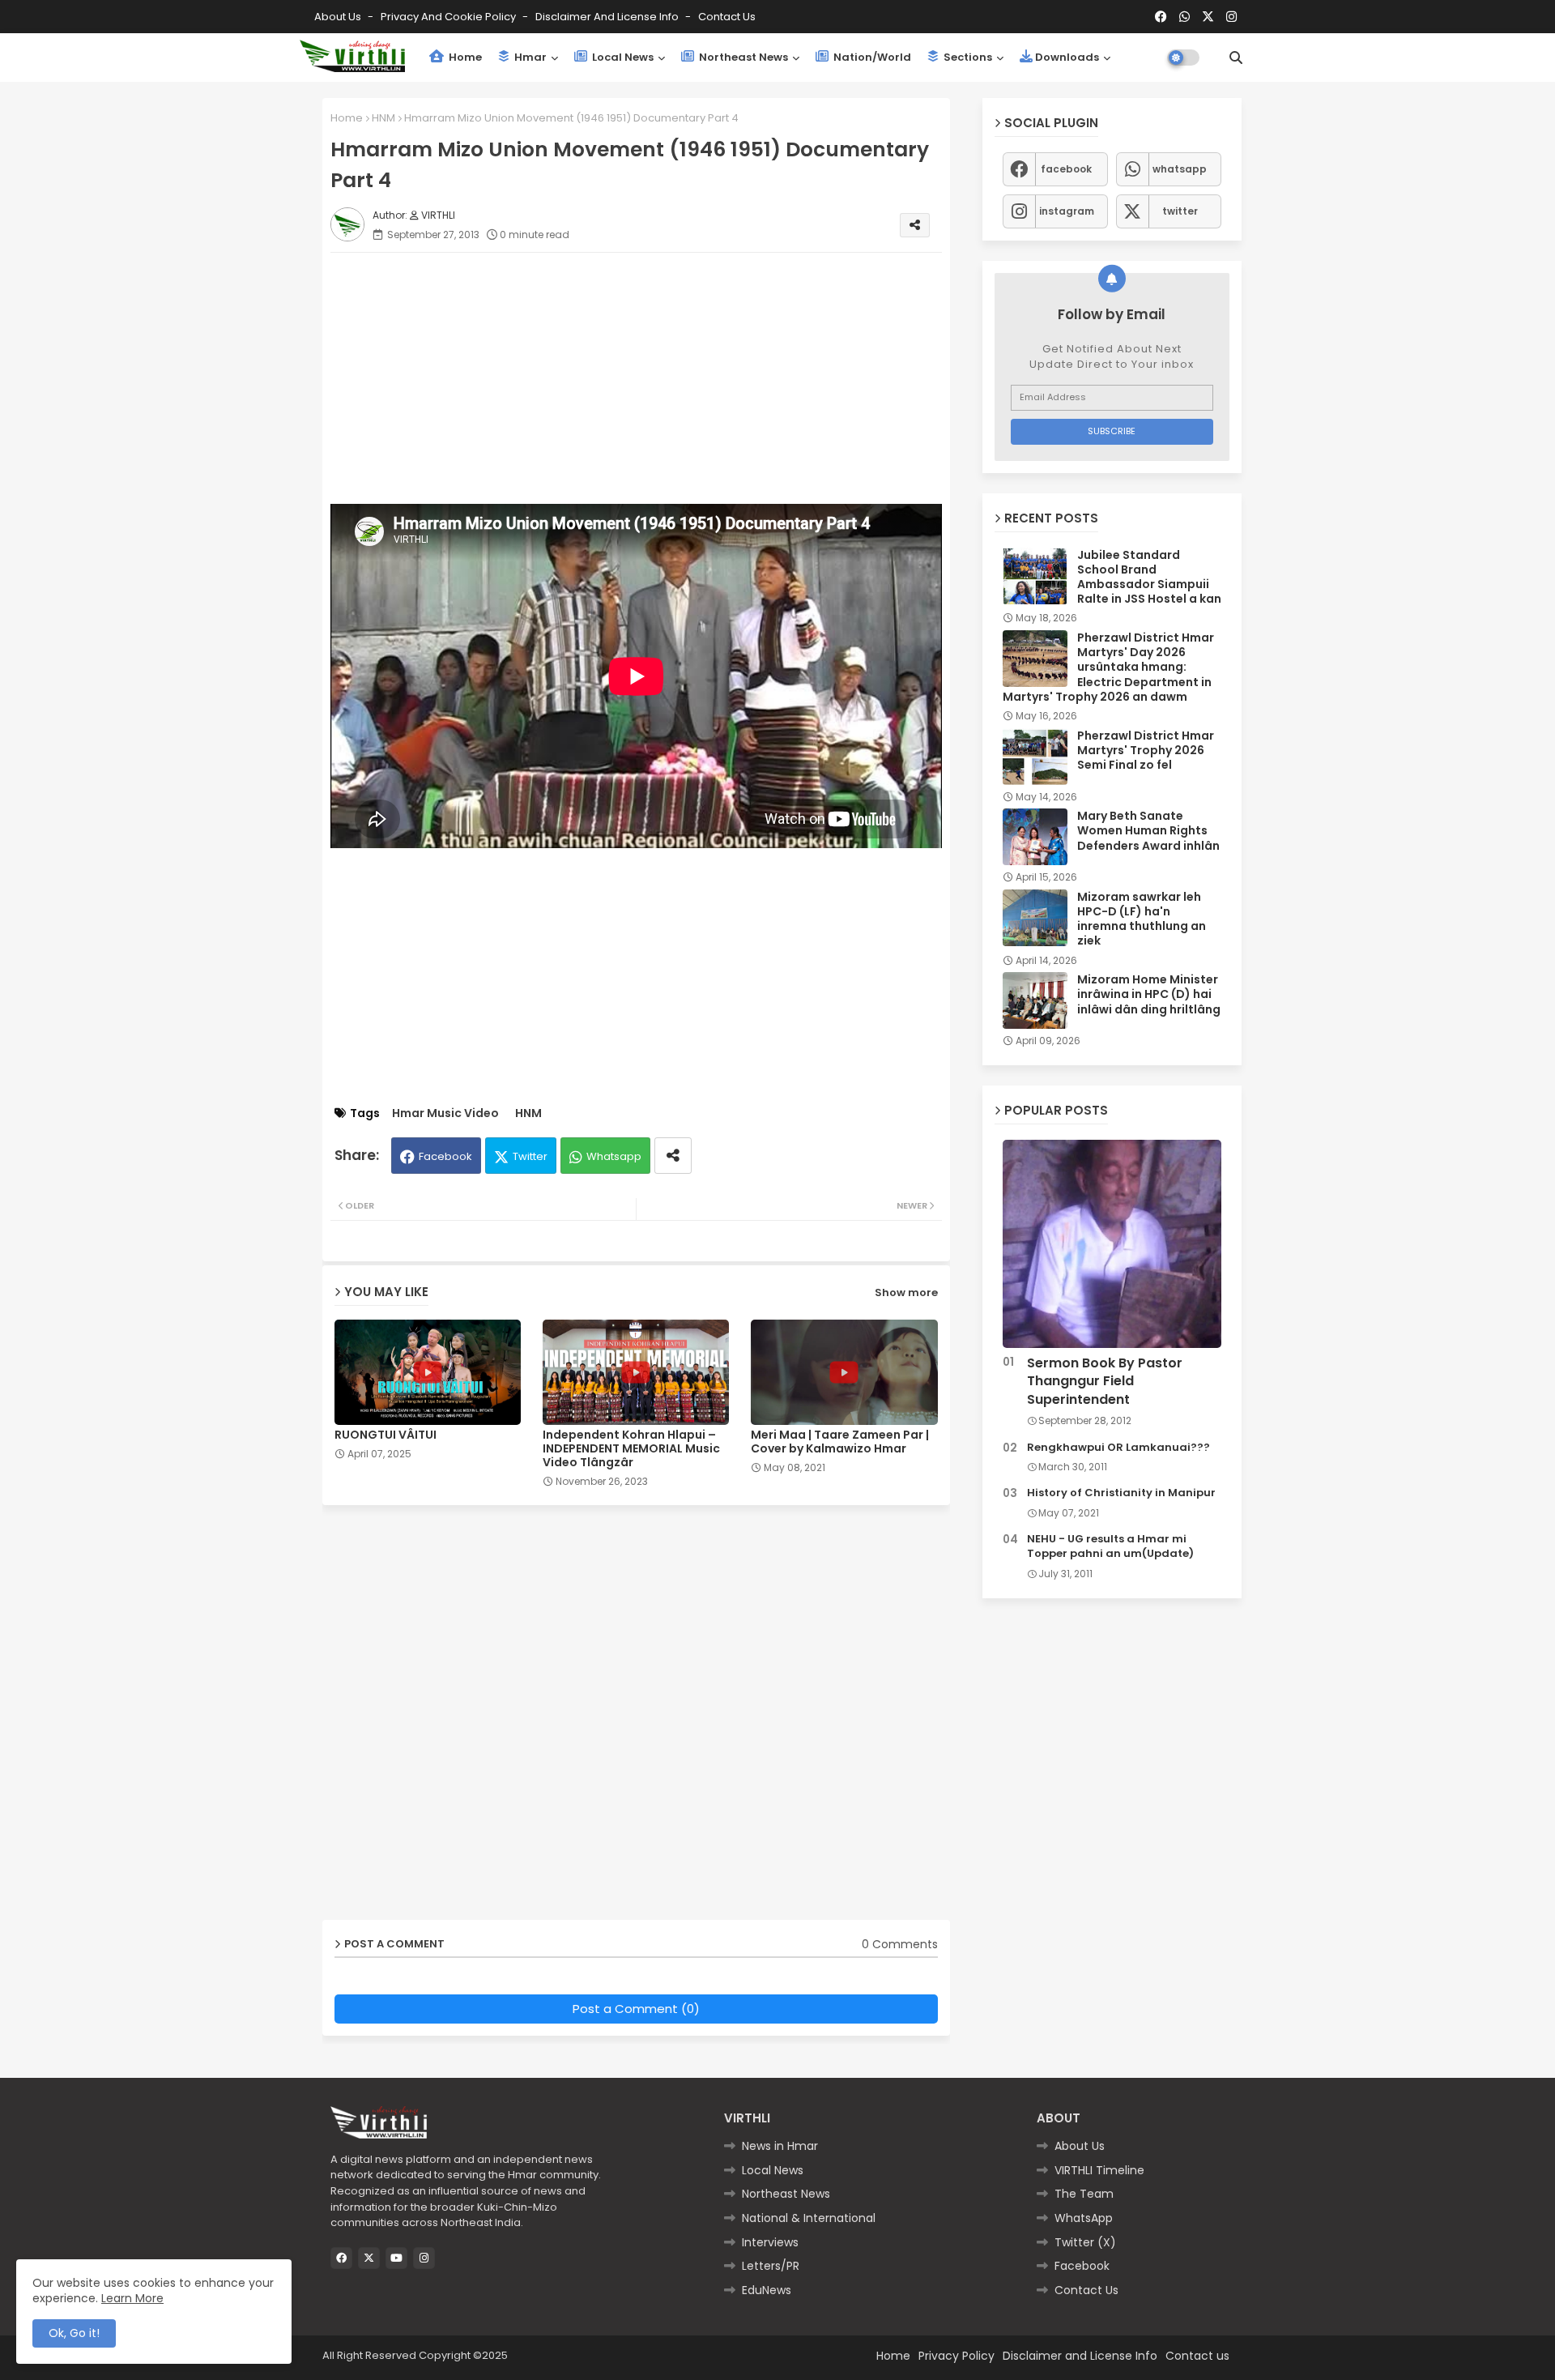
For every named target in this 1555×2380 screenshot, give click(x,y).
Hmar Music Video (445, 1113)
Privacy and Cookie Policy (449, 17)
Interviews (770, 2242)
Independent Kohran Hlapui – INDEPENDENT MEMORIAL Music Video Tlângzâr (631, 1449)
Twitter (530, 1156)
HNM (383, 118)
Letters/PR (771, 2266)
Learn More (132, 2298)
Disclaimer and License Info (608, 17)
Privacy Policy (956, 2356)
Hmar (529, 57)
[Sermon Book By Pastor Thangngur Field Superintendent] (1112, 1244)
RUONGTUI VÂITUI (386, 1435)
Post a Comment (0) (636, 2009)
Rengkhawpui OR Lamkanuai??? (1118, 1448)
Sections (967, 57)
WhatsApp (1084, 2218)
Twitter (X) (1085, 2242)
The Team (1084, 2194)
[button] (1236, 58)
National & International (809, 2218)
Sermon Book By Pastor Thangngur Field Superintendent (1105, 1382)
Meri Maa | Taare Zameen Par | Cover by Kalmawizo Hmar (840, 1442)
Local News (622, 57)
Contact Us (1086, 2290)
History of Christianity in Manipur (1121, 1493)
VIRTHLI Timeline (1099, 2170)
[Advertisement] (652, 378)
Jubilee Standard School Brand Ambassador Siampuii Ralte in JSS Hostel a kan (1149, 577)
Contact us (727, 17)
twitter (1180, 211)
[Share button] (673, 1156)
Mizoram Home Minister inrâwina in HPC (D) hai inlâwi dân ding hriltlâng (1149, 994)
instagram (1067, 211)
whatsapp (1180, 169)
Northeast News (742, 57)
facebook (1066, 169)
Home (464, 57)
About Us (339, 17)
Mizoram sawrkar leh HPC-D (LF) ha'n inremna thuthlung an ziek (1142, 919)
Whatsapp (614, 1156)
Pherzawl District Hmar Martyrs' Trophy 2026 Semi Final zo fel (1146, 751)
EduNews (767, 2290)
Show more (906, 1292)
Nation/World (871, 57)
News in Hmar (780, 2146)
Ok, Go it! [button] (74, 2333)
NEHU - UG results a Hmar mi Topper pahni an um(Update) (1110, 1546)
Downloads (1067, 57)
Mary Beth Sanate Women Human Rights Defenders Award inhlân (1148, 831)
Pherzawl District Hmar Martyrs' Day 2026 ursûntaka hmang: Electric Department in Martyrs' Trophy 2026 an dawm (1108, 667)
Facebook (445, 1156)
